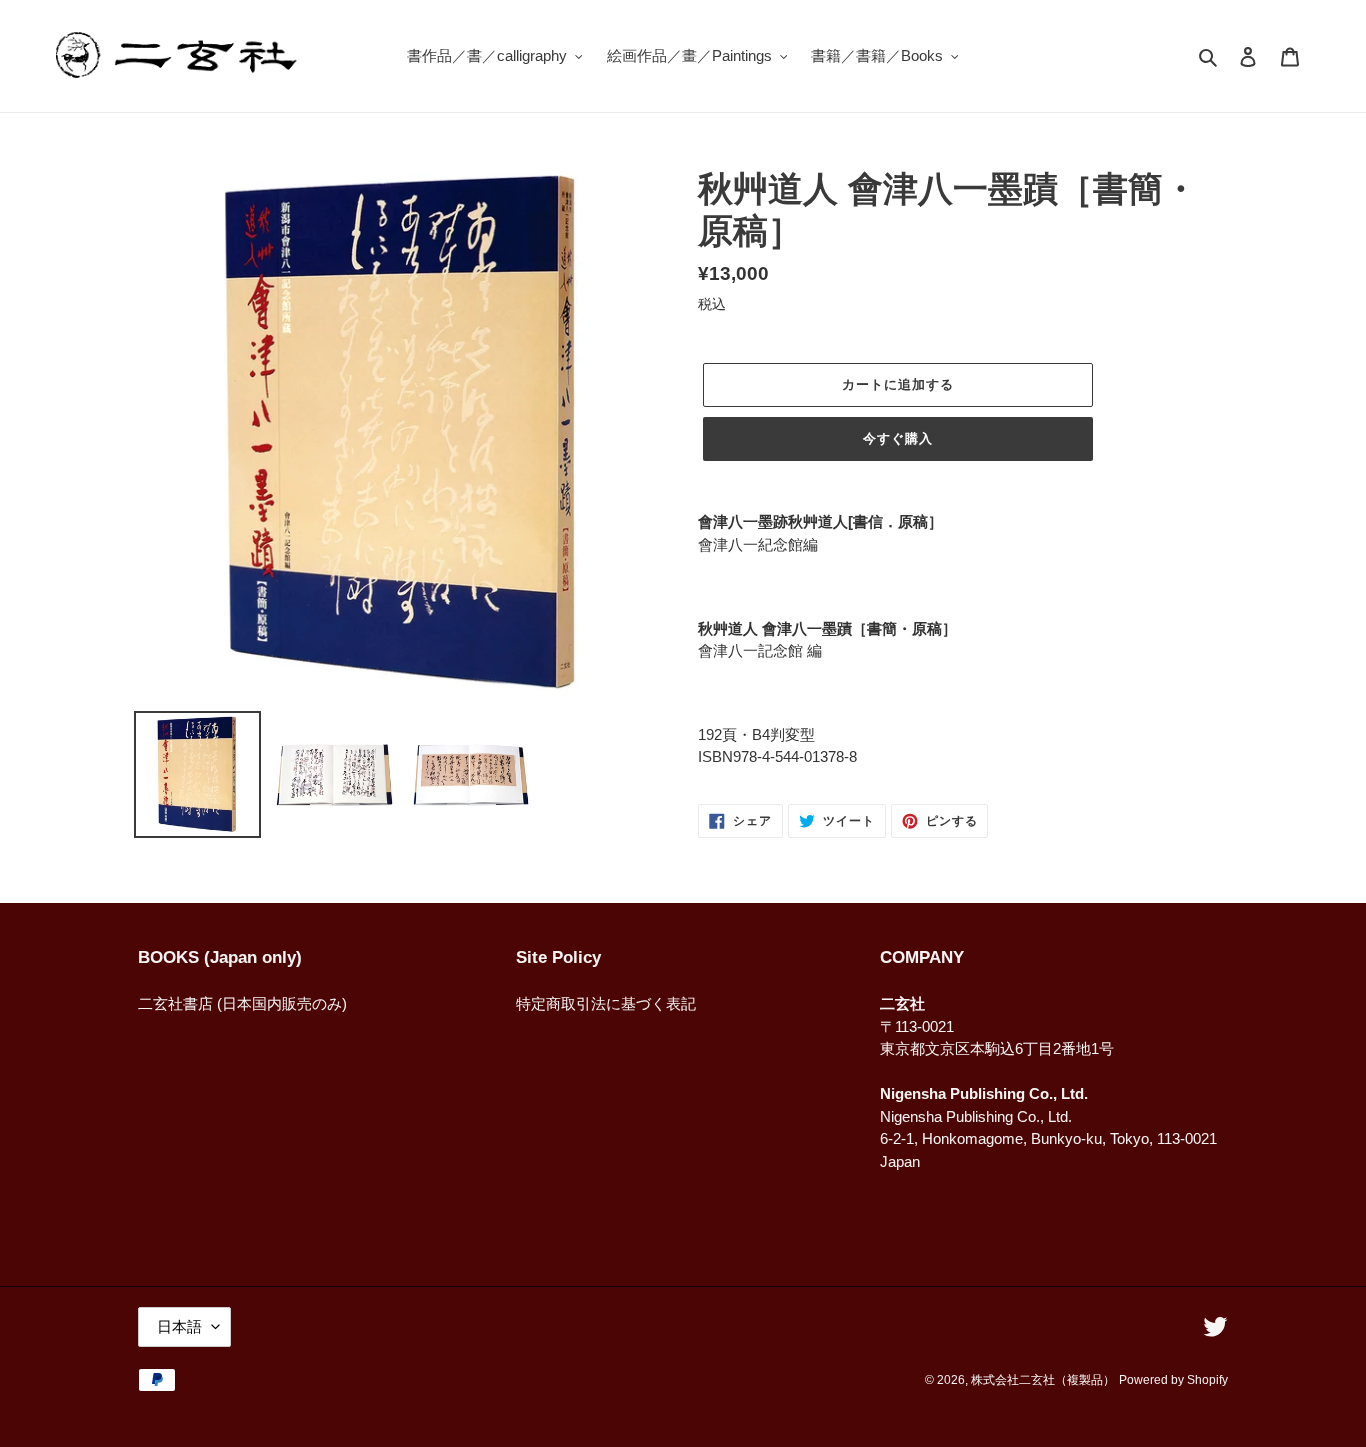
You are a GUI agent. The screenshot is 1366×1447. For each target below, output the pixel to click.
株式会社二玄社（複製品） (1043, 1380)
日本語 (179, 1326)
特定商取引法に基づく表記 (606, 1003)
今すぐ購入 (898, 438)
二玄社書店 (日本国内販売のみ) (242, 1003)
